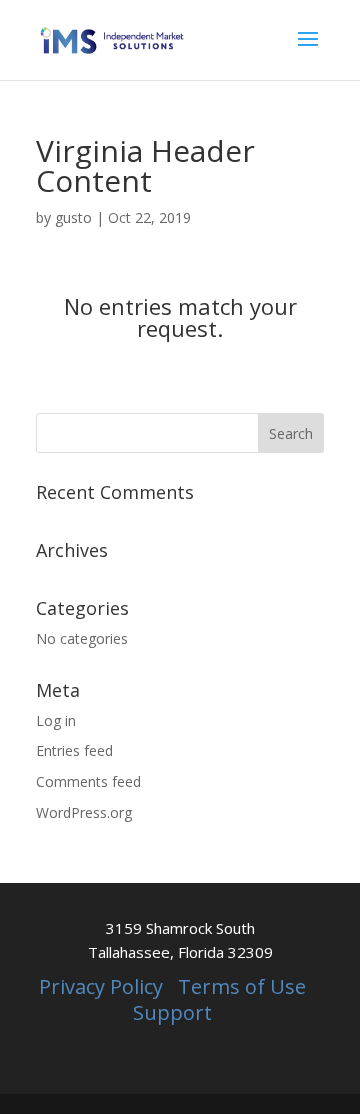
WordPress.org (84, 812)
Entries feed (74, 750)
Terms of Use (242, 986)
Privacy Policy (101, 986)
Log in (56, 720)
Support (172, 1012)
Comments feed (88, 781)
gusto (73, 217)
